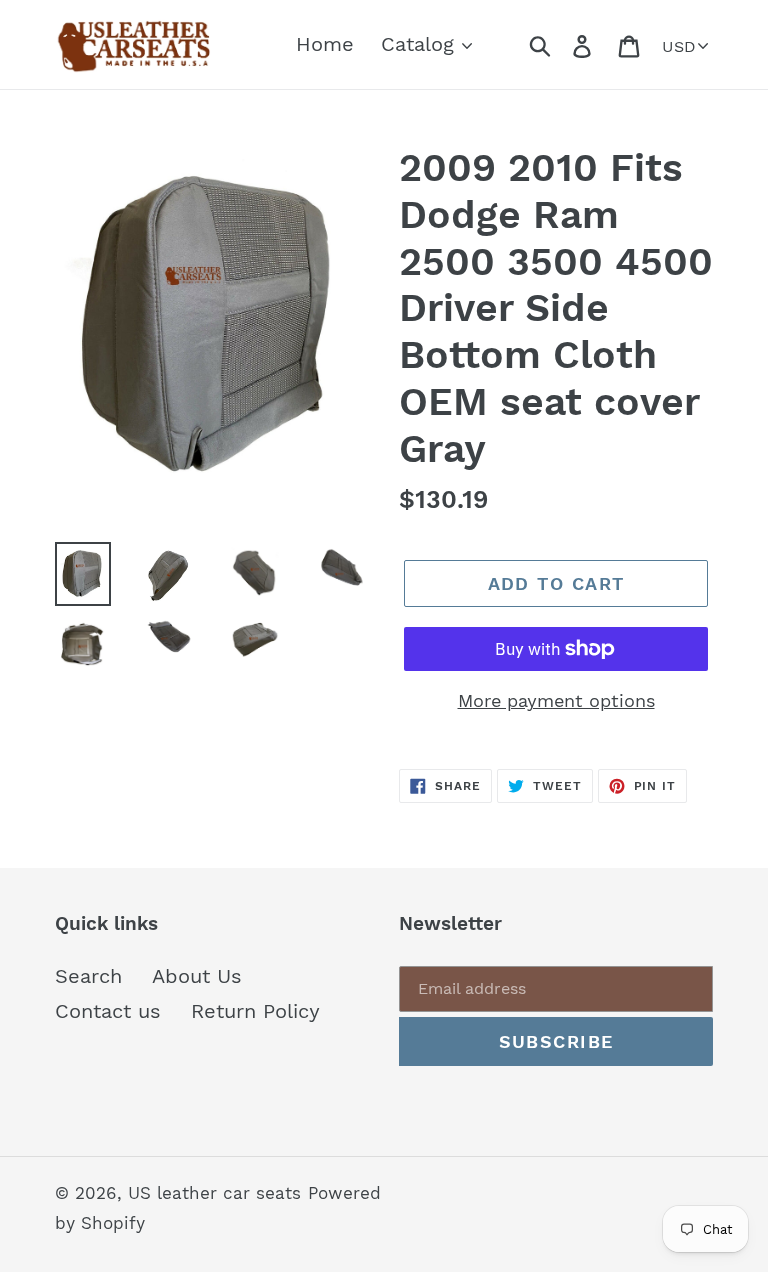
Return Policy (255, 1011)
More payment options (556, 700)
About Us (197, 976)
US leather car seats (214, 1193)
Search (88, 976)
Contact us (108, 1011)
